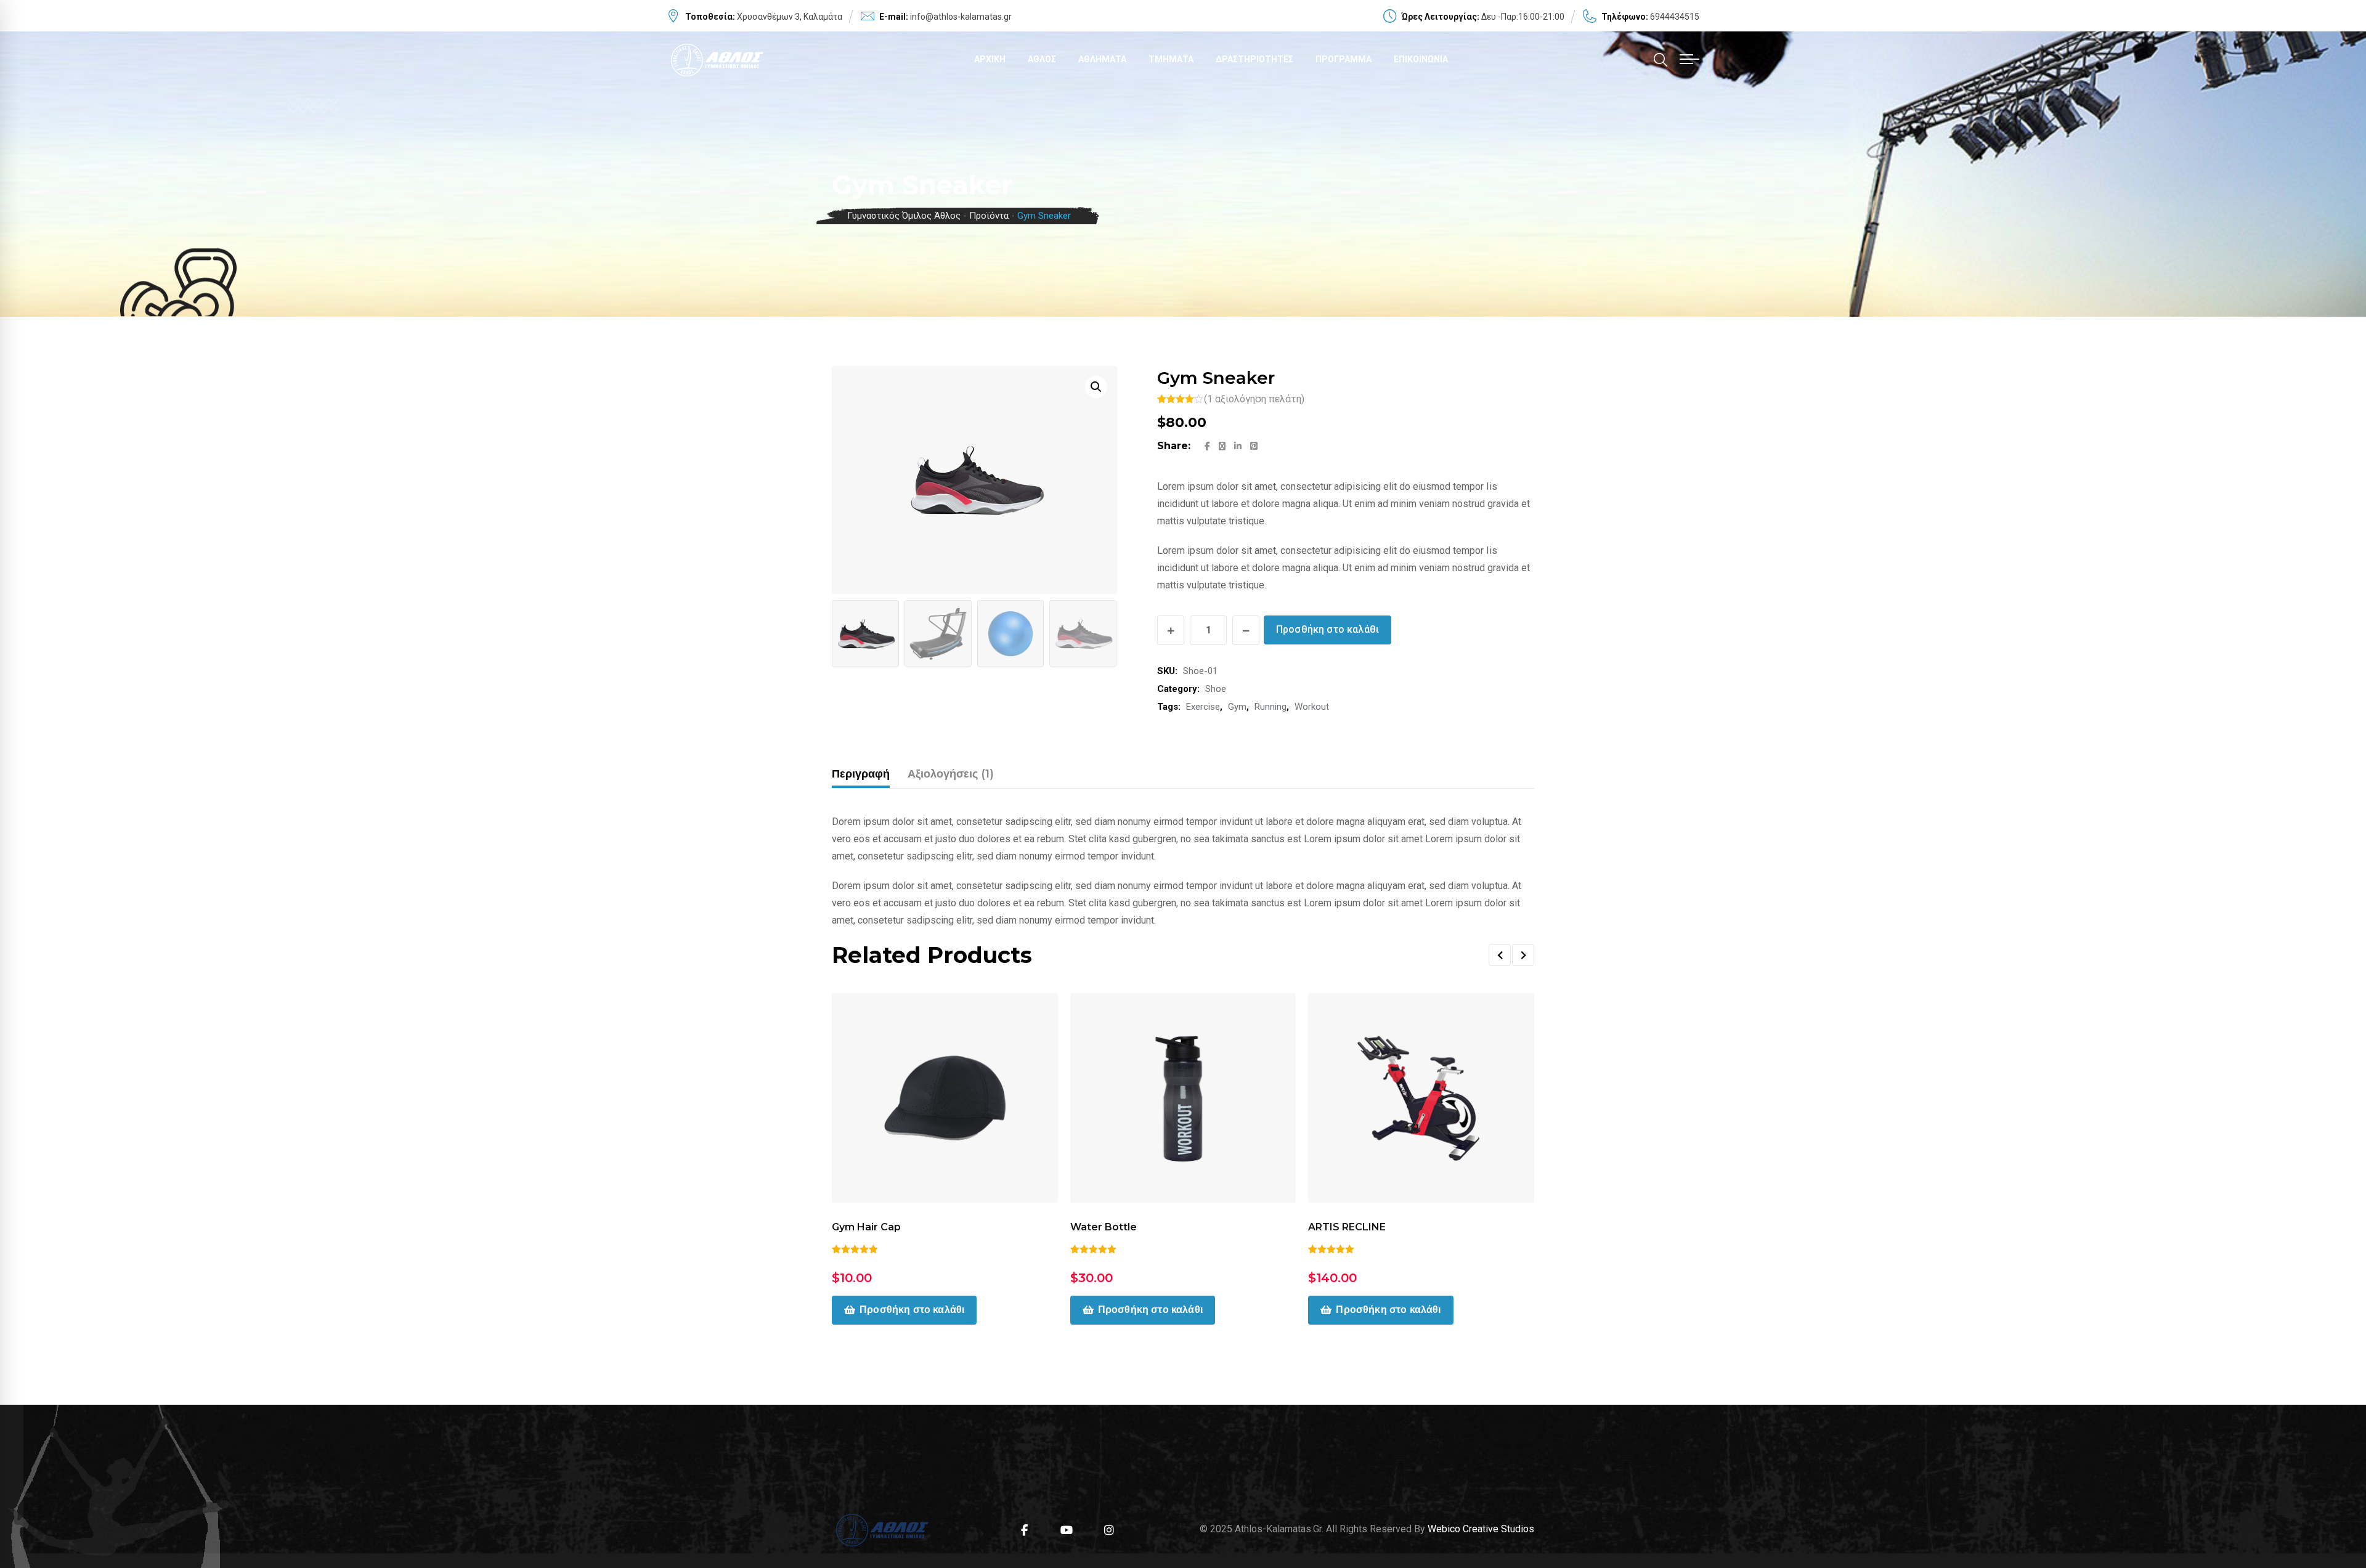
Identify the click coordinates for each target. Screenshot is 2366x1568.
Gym (1237, 707)
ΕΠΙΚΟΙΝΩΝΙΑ (1421, 59)
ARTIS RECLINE (1347, 1227)
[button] (1096, 387)
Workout (1312, 707)
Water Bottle (1104, 1227)
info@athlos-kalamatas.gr (961, 17)
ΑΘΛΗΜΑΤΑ (1102, 59)
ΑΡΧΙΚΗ (990, 59)
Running (1270, 707)
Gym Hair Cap (866, 1227)
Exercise (1203, 707)
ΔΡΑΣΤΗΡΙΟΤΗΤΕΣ (1254, 59)
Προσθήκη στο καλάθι (1327, 629)
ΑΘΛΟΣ (1042, 59)
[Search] (1661, 60)
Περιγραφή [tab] (861, 774)
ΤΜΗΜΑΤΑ (1171, 59)
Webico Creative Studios (1481, 1529)
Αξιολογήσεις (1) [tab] (951, 774)
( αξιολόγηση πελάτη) (1254, 399)
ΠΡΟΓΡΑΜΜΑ (1344, 59)
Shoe (1216, 689)
